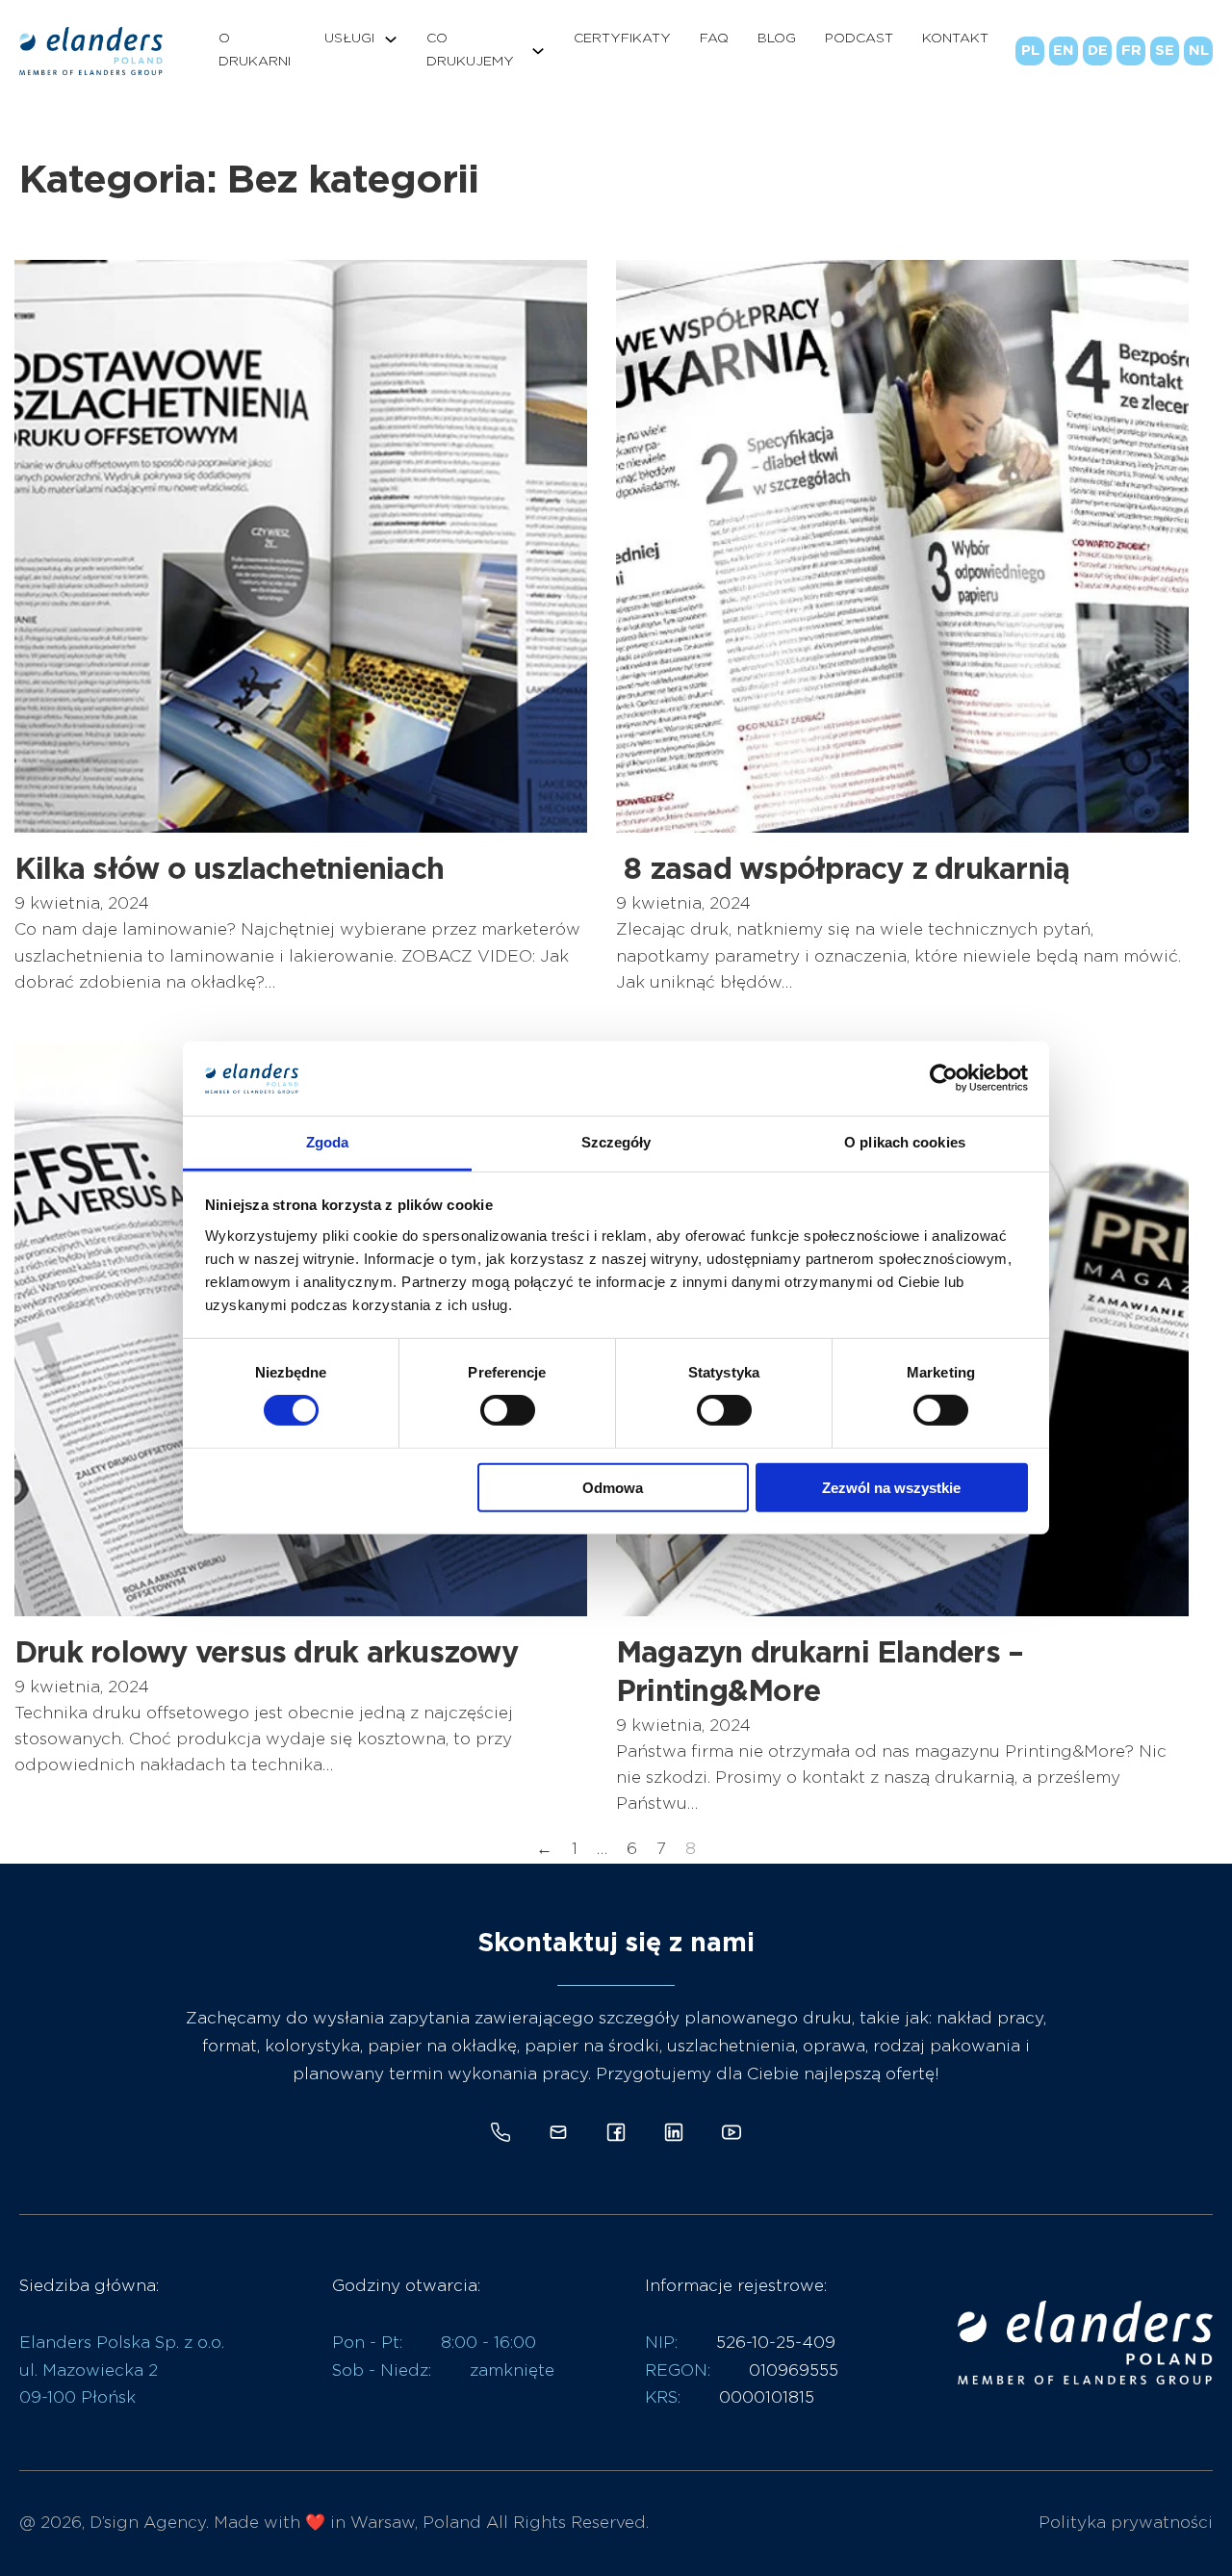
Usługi (349, 39)
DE (1098, 51)
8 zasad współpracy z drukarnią (843, 870)
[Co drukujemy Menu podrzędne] (538, 51)
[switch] (508, 1410)
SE (1165, 51)
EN (1064, 51)
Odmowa (613, 1487)
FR (1131, 51)
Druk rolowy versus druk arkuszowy (266, 1654)
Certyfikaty (622, 39)
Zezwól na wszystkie (891, 1487)
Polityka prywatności (1126, 2523)
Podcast (859, 39)
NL (1199, 51)
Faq (714, 39)
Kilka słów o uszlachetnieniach (229, 870)
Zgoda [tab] (328, 1142)
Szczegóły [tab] (616, 1142)
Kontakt (955, 39)
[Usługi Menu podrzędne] (391, 39)
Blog (777, 39)
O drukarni (255, 50)
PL (1030, 51)
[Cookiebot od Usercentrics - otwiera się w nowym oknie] (944, 1078)
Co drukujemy (470, 50)
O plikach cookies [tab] (905, 1142)
